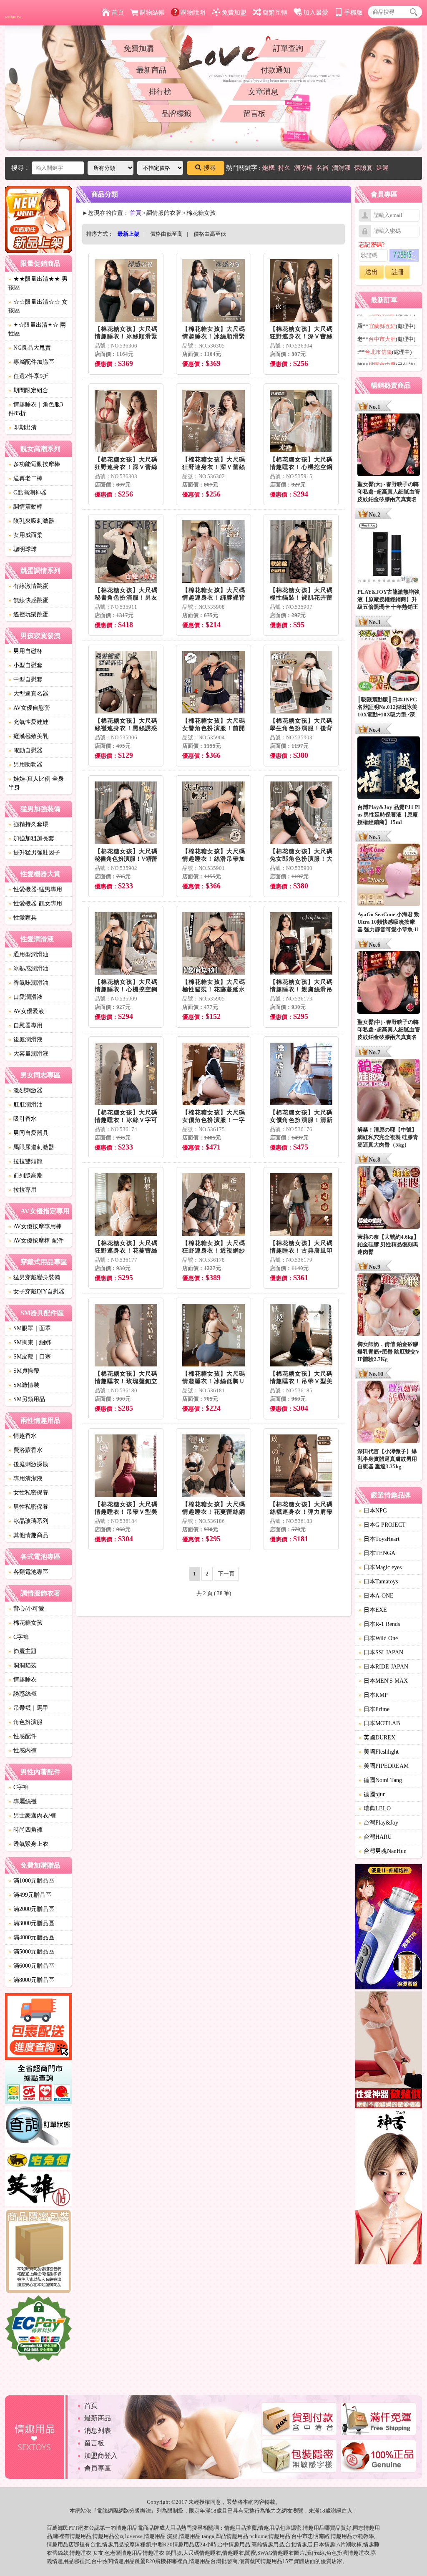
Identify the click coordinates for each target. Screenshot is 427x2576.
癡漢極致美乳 (28, 736)
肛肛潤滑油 (25, 1105)
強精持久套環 (28, 824)
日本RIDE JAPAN (383, 1667)
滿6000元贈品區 (31, 1966)
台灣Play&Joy (378, 1823)
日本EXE (373, 1610)
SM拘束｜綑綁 (30, 1342)
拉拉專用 (23, 1190)
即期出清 (23, 427)
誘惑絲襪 (23, 1694)
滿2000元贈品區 (31, 1909)
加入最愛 (316, 13)
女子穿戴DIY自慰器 (36, 1292)
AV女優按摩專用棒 (35, 1226)
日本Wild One (378, 1638)
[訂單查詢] (38, 2128)
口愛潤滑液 (25, 997)
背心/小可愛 (26, 1609)
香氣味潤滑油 (28, 983)
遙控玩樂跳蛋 (28, 614)
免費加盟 (234, 13)
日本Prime (374, 1709)
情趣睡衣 (23, 1680)
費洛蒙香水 (25, 1450)
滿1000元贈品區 (31, 1881)
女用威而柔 (25, 535)
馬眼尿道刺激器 (31, 1147)
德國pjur (372, 1794)
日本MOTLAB (379, 1723)
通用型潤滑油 (28, 954)
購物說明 (193, 13)
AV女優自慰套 (29, 708)
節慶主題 (23, 1651)
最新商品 (151, 70)
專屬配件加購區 (31, 362)
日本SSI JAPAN (381, 1652)
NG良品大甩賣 (30, 348)
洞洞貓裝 (23, 1665)
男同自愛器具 (28, 1133)
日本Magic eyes (380, 1567)
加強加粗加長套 (31, 838)
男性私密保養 (28, 1507)
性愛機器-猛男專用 (35, 889)
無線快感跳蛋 (28, 600)
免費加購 (139, 48)
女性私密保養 (28, 1493)
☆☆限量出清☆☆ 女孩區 (38, 306)
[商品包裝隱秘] (38, 2252)
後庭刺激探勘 (28, 1464)
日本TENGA (377, 1553)
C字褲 (19, 1637)
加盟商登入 (101, 2456)
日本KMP (373, 1695)
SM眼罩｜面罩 (30, 1328)
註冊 (398, 272)
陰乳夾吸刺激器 (31, 521)
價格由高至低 (210, 234)
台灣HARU (375, 1837)
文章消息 (263, 92)
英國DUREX (377, 1738)
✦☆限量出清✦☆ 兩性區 (37, 329)
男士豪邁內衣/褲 (32, 1816)
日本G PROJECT (382, 1525)
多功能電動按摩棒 (34, 464)
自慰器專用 (25, 1025)
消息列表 (98, 2431)
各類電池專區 (28, 1572)
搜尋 (210, 168)
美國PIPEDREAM (384, 1766)
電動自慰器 (25, 750)
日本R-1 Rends (379, 1624)
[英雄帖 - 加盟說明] (38, 2190)
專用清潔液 (25, 1478)
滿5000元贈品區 (31, 1952)
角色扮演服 (25, 1722)
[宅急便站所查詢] (38, 2161)
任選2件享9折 (28, 376)
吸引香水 (23, 1119)
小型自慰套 (25, 665)
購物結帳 (152, 13)
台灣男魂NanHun (383, 1851)
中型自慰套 (25, 679)
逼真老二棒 (25, 478)
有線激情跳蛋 (28, 586)
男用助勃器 (25, 765)
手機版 (353, 13)
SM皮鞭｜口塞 (30, 1357)
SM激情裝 (24, 1385)
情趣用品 (235, 2528)
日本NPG (373, 1511)
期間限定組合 (28, 390)
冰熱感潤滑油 (28, 969)
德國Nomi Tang (380, 1780)
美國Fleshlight (379, 1752)
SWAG (265, 2553)
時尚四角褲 (25, 1830)
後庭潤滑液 (25, 1040)
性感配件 (23, 1736)
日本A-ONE (376, 1596)
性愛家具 (23, 918)
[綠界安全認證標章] (38, 2330)
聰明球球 (23, 549)
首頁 (118, 13)
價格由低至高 (166, 234)
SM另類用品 (27, 1399)
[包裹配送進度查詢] (38, 2028)
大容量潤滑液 (28, 1054)
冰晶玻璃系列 (28, 1521)
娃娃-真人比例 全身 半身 (36, 783)
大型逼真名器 (28, 694)
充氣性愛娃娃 (28, 722)
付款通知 (276, 70)
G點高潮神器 (28, 493)
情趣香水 (23, 1436)
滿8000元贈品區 (31, 1980)
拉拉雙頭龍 (25, 1161)
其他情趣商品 (28, 1535)
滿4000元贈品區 (31, 1937)
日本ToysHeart (379, 1539)
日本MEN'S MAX (383, 1681)
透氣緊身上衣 (28, 1844)
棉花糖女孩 (25, 1623)
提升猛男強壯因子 (34, 853)
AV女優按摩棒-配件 (36, 1241)
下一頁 (226, 1574)
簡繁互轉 (275, 13)
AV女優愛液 (26, 1011)
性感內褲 (23, 1751)
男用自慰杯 (25, 651)
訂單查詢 (288, 48)
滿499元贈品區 (30, 1895)
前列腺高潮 (25, 1176)
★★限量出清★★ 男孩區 (38, 283)
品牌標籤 (176, 113)
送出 (372, 272)
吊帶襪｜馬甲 (28, 1708)
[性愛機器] (389, 2051)
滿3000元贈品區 (31, 1923)
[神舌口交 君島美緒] (389, 2189)
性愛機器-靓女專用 (35, 904)
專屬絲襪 (23, 1801)
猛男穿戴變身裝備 (34, 1277)
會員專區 (98, 2468)
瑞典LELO (375, 1808)
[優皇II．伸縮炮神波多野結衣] (389, 1928)
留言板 (254, 113)
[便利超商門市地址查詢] (38, 2084)
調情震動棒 (25, 507)
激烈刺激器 (25, 1090)
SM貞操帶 (24, 1371)
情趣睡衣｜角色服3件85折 (36, 409)
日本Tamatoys (378, 1582)
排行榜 (160, 92)
